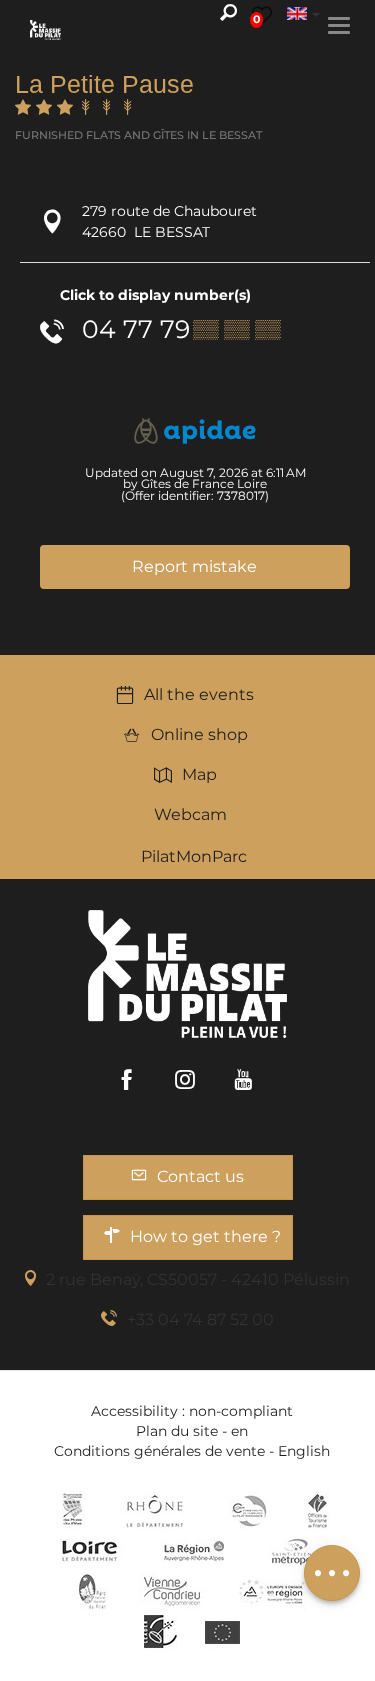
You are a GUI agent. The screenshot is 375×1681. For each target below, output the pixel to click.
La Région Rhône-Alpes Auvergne (194, 1551)
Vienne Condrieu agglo (173, 1591)
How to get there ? (205, 1236)
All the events (199, 694)
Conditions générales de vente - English (192, 1451)
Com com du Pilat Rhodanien (247, 1511)
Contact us (200, 1176)
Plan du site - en (192, 1431)
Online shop (199, 734)
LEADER (160, 1631)
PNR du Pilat (93, 1591)
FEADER (272, 1591)
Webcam (190, 814)
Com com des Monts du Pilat (72, 1511)
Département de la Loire (89, 1551)
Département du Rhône (155, 1511)
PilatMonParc (194, 856)
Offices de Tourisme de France (317, 1511)
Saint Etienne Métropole (296, 1551)
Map (199, 774)
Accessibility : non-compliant (192, 1411)
